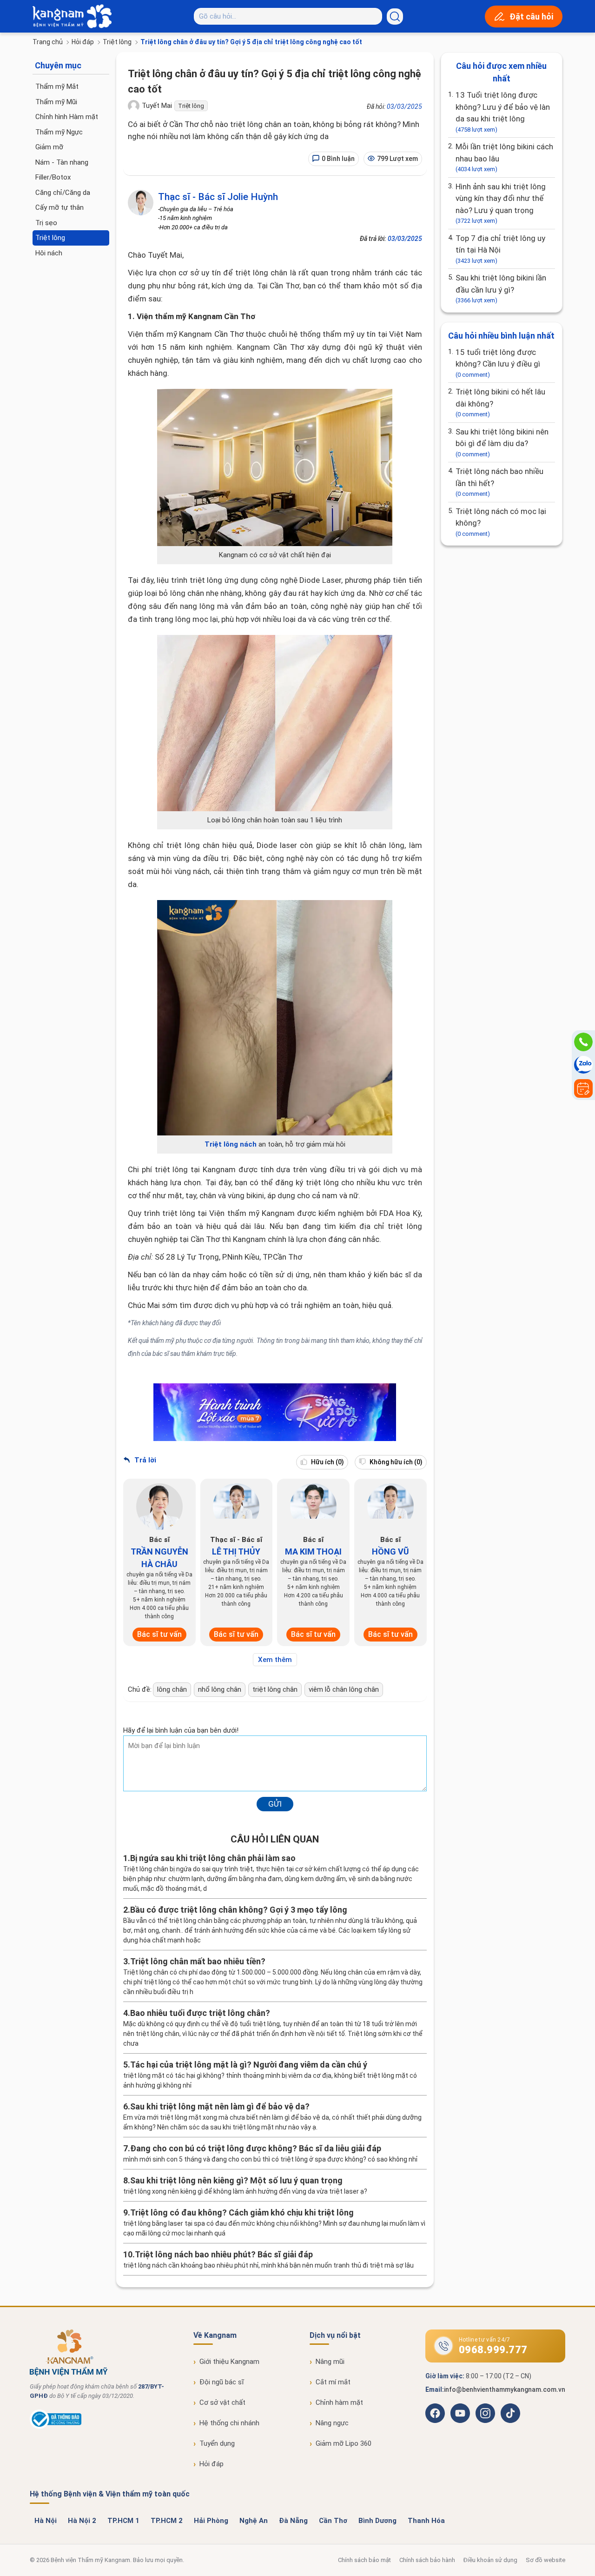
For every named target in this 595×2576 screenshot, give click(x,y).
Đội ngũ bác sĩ (222, 2382)
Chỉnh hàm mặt (339, 2402)
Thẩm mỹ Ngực (59, 132)
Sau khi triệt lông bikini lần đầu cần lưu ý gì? (501, 288)
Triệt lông (117, 42)
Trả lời (144, 1460)
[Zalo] (583, 1065)
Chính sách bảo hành (427, 2560)
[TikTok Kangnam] (510, 2413)
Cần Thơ (333, 2521)
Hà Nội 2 (82, 2521)
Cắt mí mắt (333, 2382)
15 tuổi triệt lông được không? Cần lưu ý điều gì (498, 363)
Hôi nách (49, 253)
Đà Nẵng (293, 2521)
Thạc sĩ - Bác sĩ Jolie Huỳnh (218, 197)
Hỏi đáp (83, 42)
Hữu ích (327, 1462)
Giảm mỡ (49, 147)
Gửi (275, 1804)
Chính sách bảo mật (364, 2560)
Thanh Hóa (426, 2521)
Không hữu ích (395, 1462)
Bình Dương (377, 2521)
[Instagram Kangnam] (485, 2413)
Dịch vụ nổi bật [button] (335, 2335)
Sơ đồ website (545, 2560)
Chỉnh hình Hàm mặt (67, 117)
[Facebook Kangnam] (435, 2413)
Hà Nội (46, 2521)
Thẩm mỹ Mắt (57, 87)
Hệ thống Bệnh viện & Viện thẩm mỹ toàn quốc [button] (110, 2494)
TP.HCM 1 (123, 2521)
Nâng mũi (330, 2362)
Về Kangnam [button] (215, 2335)
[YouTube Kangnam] (460, 2413)
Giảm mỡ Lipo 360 (344, 2443)
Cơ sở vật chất (222, 2402)
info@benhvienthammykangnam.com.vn (505, 2389)
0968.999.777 (493, 2350)
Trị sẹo (46, 223)
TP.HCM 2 (167, 2521)
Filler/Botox (53, 177)
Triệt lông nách (231, 1144)
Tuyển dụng (217, 2443)
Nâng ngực (332, 2423)
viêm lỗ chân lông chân (344, 1689)
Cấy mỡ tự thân (59, 207)
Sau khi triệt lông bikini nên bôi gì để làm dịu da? (502, 442)
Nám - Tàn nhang (62, 162)
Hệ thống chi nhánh (229, 2423)
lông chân (172, 1689)
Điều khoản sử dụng (490, 2560)
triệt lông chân (275, 1689)
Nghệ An (254, 2521)
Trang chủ (48, 42)
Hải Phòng (211, 2521)
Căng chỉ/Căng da (63, 193)
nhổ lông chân (220, 1689)
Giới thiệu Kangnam (229, 2362)
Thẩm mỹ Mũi (56, 102)
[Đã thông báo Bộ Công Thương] (56, 2427)
